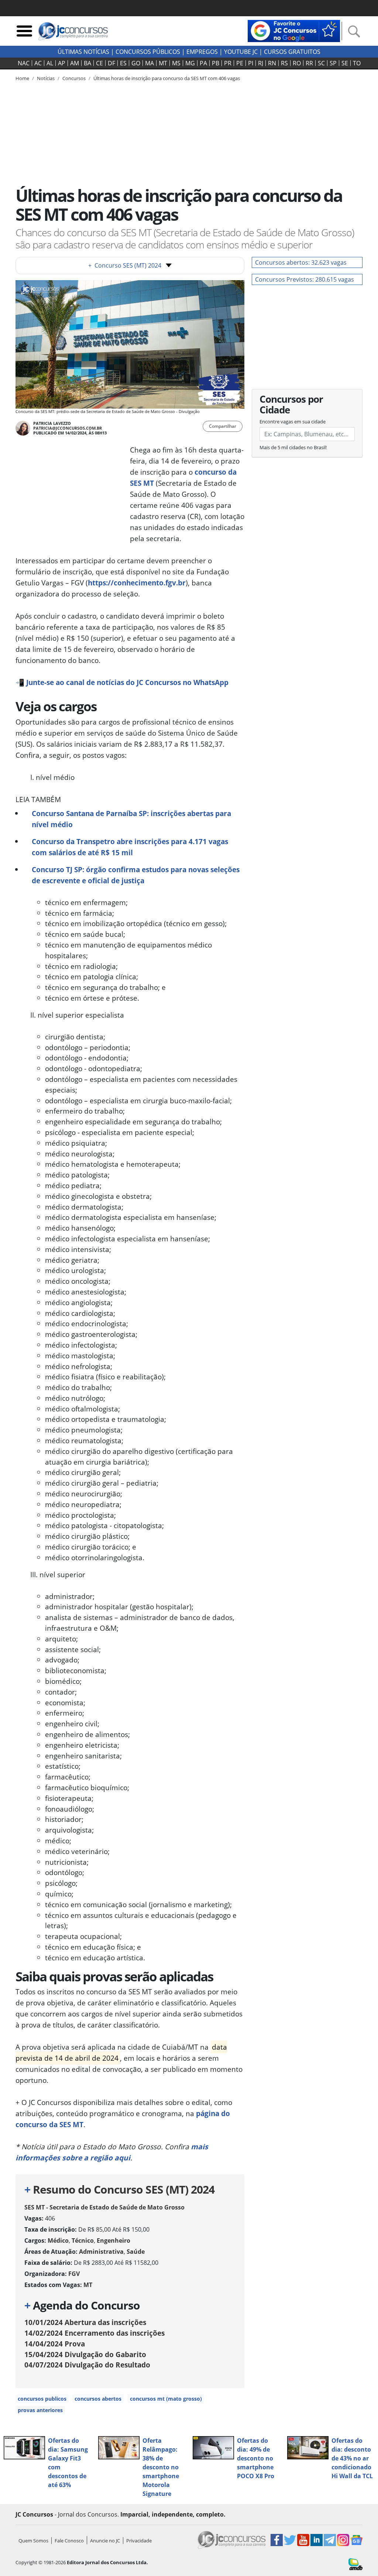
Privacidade (139, 2541)
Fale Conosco (69, 2541)
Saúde (136, 2252)
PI (251, 63)
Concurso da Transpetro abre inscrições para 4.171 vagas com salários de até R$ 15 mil (130, 847)
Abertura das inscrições (85, 2322)
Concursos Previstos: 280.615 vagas (305, 279)
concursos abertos (98, 2399)
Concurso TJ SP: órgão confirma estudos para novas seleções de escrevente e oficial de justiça (136, 875)
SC (321, 63)
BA (87, 63)
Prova (55, 2344)
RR (309, 63)
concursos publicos (42, 2399)
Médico (58, 2240)
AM (75, 63)
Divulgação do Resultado (87, 2365)
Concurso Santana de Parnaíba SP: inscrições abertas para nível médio (131, 819)
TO (357, 63)
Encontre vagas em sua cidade (293, 422)
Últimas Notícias (83, 52)
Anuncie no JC (105, 2541)
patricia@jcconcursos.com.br (68, 428)
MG (190, 63)
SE (345, 63)
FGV (74, 2274)
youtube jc (241, 52)
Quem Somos (33, 2541)
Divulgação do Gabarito (85, 2354)
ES (123, 63)
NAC (24, 63)
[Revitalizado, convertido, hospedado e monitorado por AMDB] (355, 2563)
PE (240, 63)
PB (216, 63)
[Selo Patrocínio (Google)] (294, 30)
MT (163, 63)
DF (111, 63)
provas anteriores (40, 2410)
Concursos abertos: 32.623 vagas (301, 262)
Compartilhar (223, 426)
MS (176, 63)
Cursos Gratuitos (292, 52)
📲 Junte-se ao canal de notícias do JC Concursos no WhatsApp (122, 682)
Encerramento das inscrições (94, 2333)
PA (203, 63)
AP (62, 63)
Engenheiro (114, 2240)
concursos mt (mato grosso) (166, 2399)
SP (333, 63)
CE (99, 63)
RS (284, 63)
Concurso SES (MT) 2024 (125, 265)
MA (150, 63)
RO (297, 63)
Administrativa (101, 2252)
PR (228, 63)
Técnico (83, 2240)
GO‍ (136, 63)
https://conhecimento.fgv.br (137, 583)
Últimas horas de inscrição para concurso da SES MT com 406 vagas (167, 78)
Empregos (202, 52)
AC (38, 63)
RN (272, 63)
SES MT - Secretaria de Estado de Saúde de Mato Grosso (104, 2207)
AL (50, 63)
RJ (261, 63)
